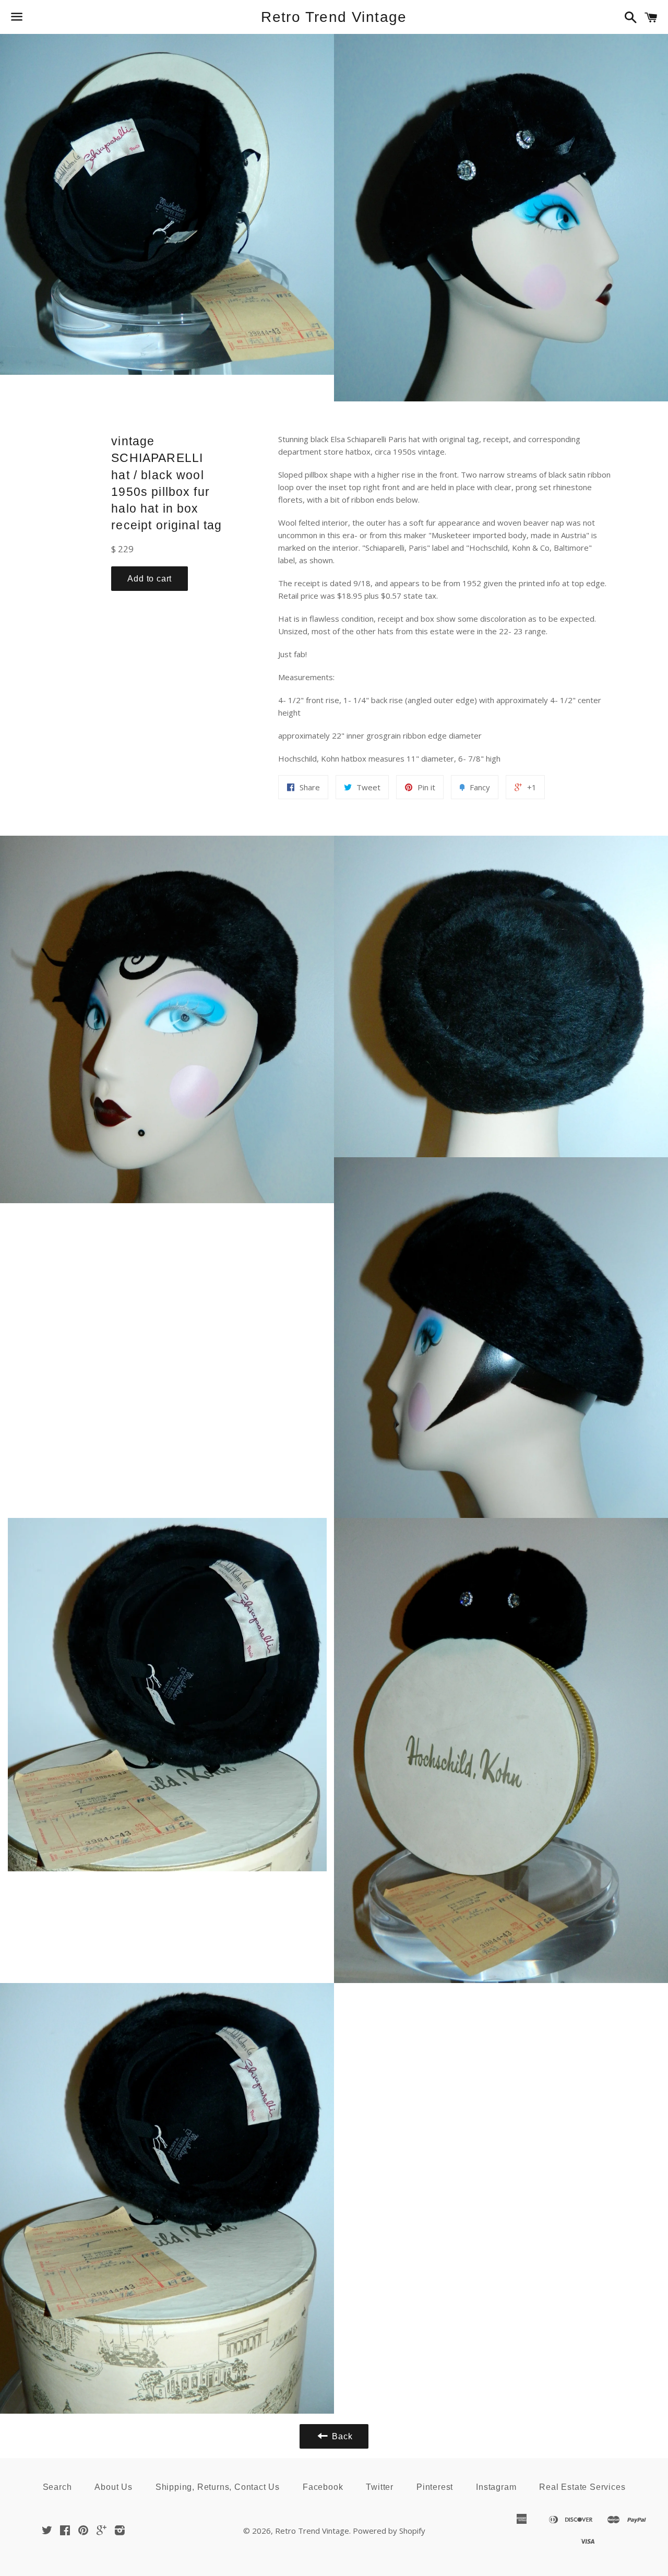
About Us (113, 2487)
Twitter (380, 2487)
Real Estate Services (582, 2487)
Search (57, 2487)
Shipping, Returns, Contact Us (218, 2487)
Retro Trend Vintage (334, 17)
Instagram (496, 2487)
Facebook (323, 2487)
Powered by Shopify (389, 2531)
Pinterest (435, 2487)
